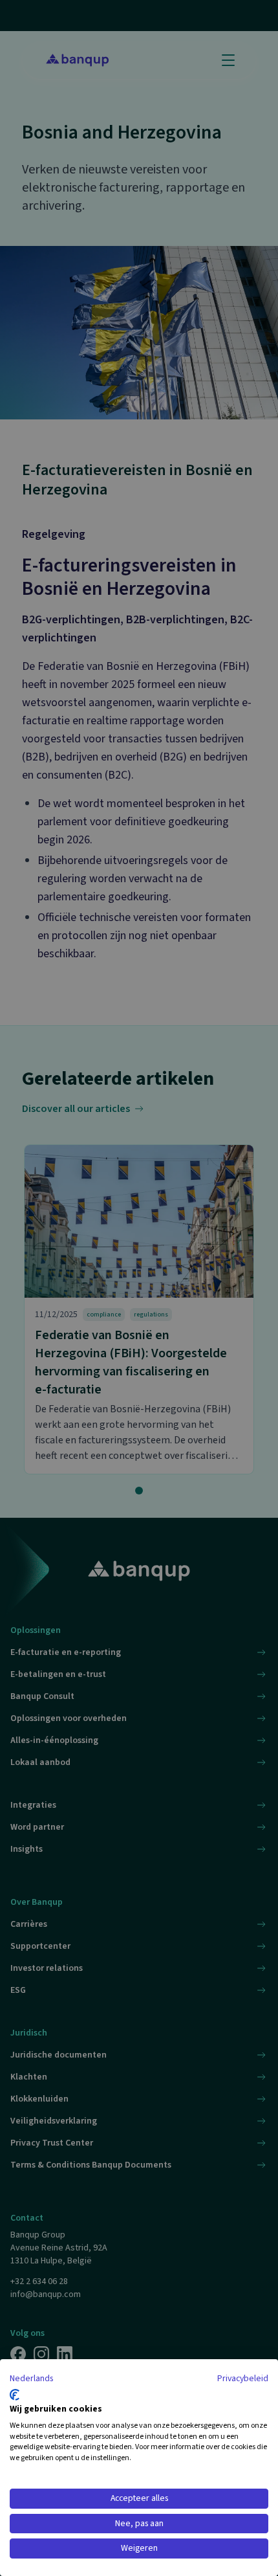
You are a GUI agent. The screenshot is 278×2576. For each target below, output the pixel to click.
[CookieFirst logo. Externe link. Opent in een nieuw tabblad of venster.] (15, 2395)
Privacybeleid (243, 2379)
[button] (31, 2379)
